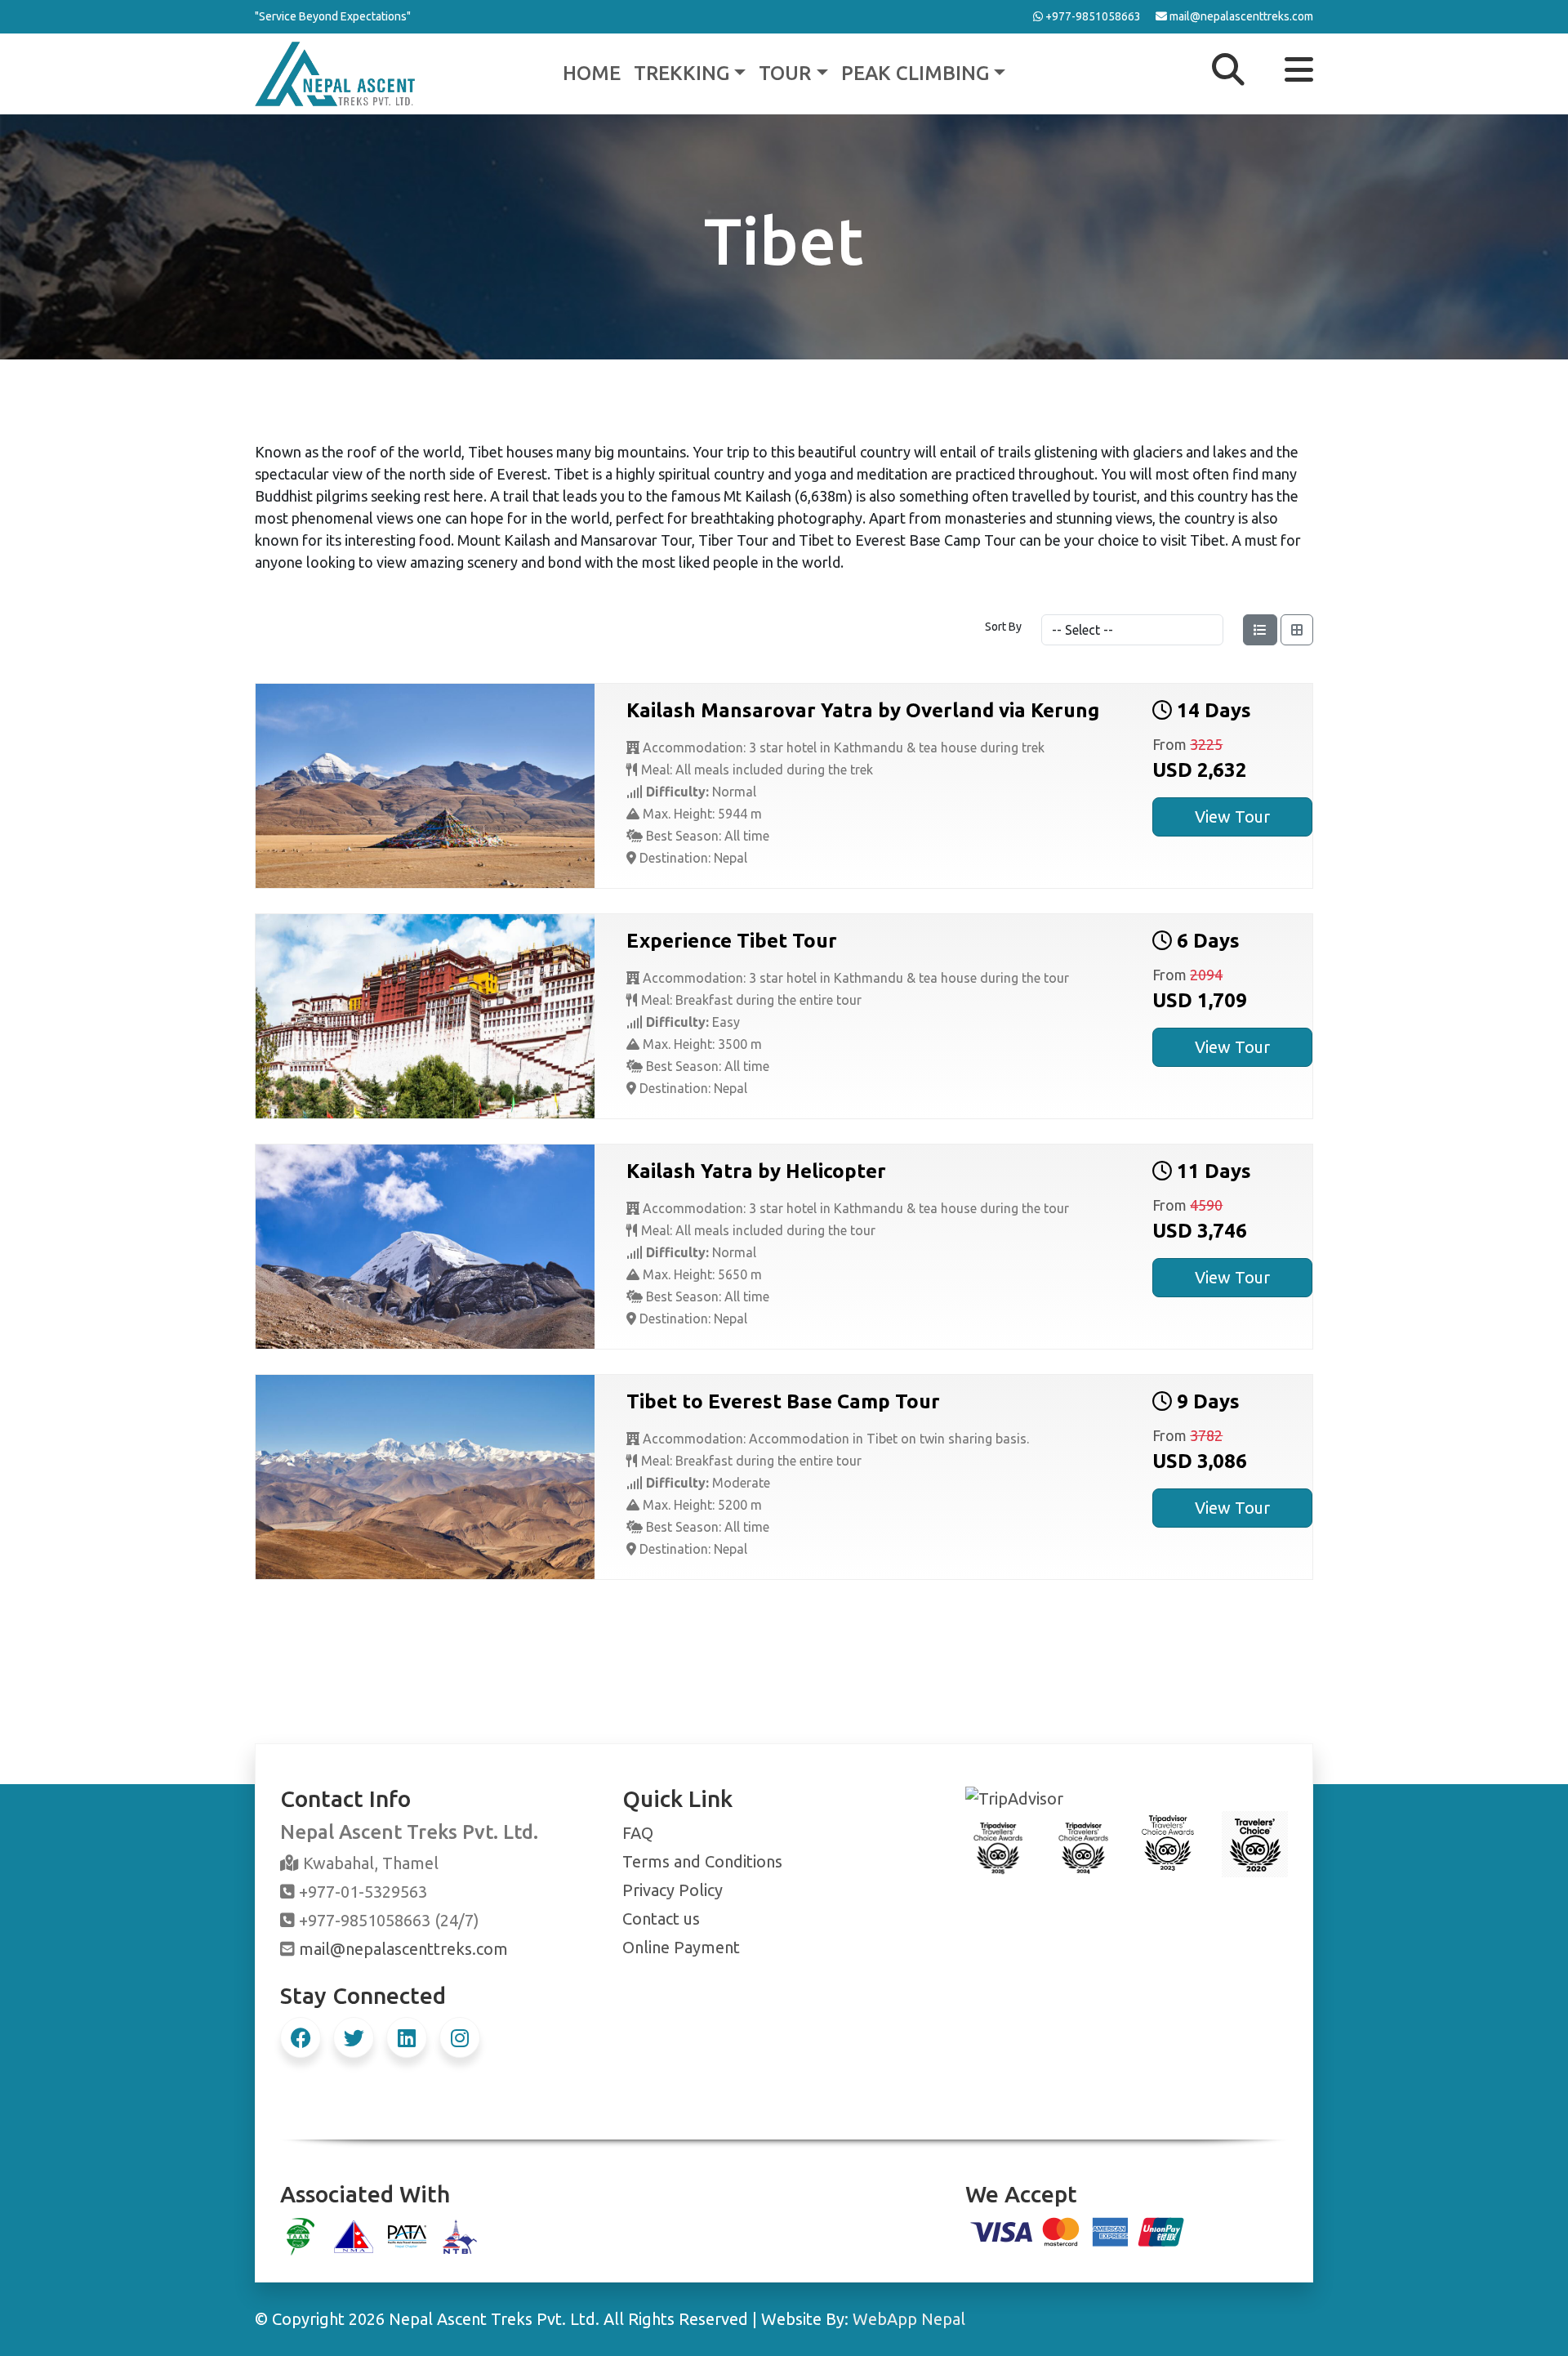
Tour (785, 73)
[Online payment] (1078, 2230)
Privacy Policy (673, 1890)
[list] (1260, 630)
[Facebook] (301, 2037)
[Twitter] (354, 2037)
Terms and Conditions (702, 1861)
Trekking (682, 73)
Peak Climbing (915, 73)
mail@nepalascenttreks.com (403, 1949)
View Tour (1232, 817)
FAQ (638, 1833)
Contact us (661, 1919)
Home (592, 73)
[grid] (1297, 630)
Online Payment (681, 1947)
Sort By (1003, 627)
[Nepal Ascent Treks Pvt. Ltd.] (335, 72)
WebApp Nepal (909, 2319)
